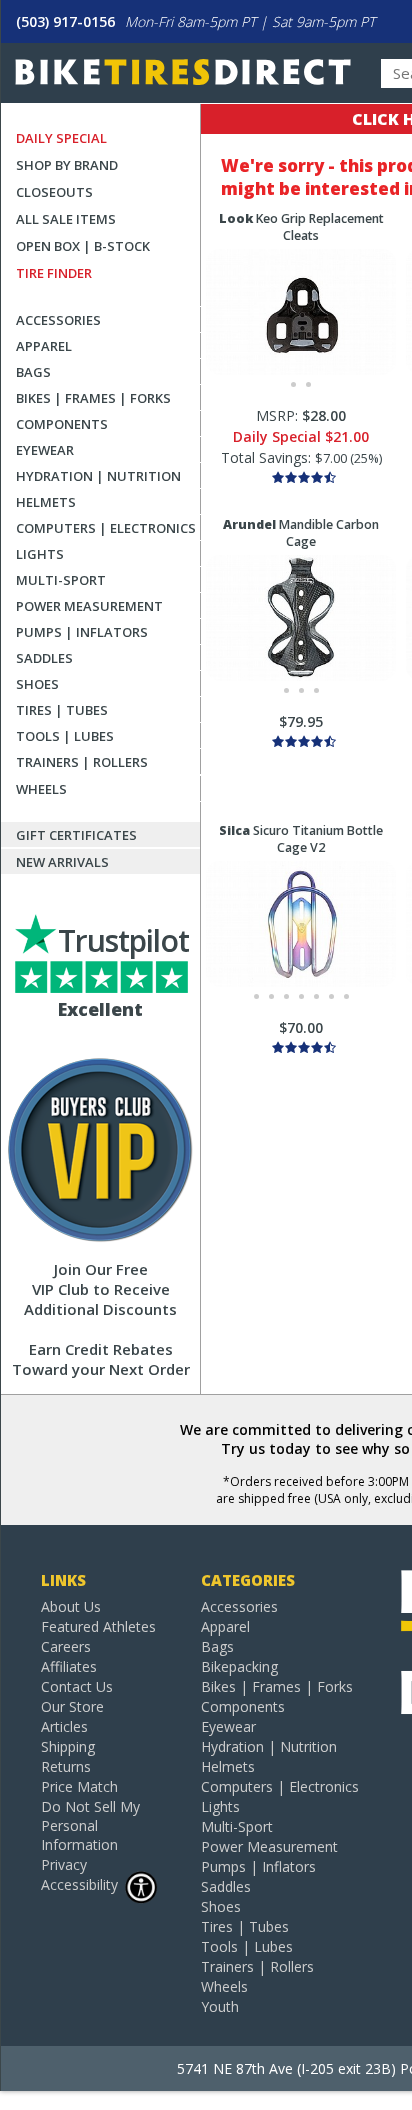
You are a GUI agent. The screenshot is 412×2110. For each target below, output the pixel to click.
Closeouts (54, 192)
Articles (64, 1726)
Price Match (79, 1786)
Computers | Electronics (106, 528)
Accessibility (79, 1884)
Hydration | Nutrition (98, 476)
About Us (71, 1606)
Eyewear (45, 450)
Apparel (44, 346)
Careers (66, 1646)
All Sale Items (66, 219)
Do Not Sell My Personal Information (90, 1825)
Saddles (44, 658)
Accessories (58, 320)
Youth (220, 2006)
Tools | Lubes (65, 736)
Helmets (46, 502)
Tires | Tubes (62, 710)
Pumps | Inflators (82, 632)
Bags (33, 372)
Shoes (37, 684)
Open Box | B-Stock (83, 246)
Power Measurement (89, 606)
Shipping (68, 1746)
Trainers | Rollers (82, 762)
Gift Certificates (76, 835)
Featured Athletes (98, 1626)
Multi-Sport (61, 580)
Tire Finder (54, 273)
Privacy (64, 1864)
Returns (66, 1766)
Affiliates (69, 1666)
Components (62, 424)
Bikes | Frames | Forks (93, 398)
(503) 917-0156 (65, 21)
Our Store (72, 1706)
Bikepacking (239, 1666)
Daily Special (61, 138)
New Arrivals (62, 862)
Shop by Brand (67, 165)
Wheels (41, 789)
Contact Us (77, 1686)
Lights (40, 554)
